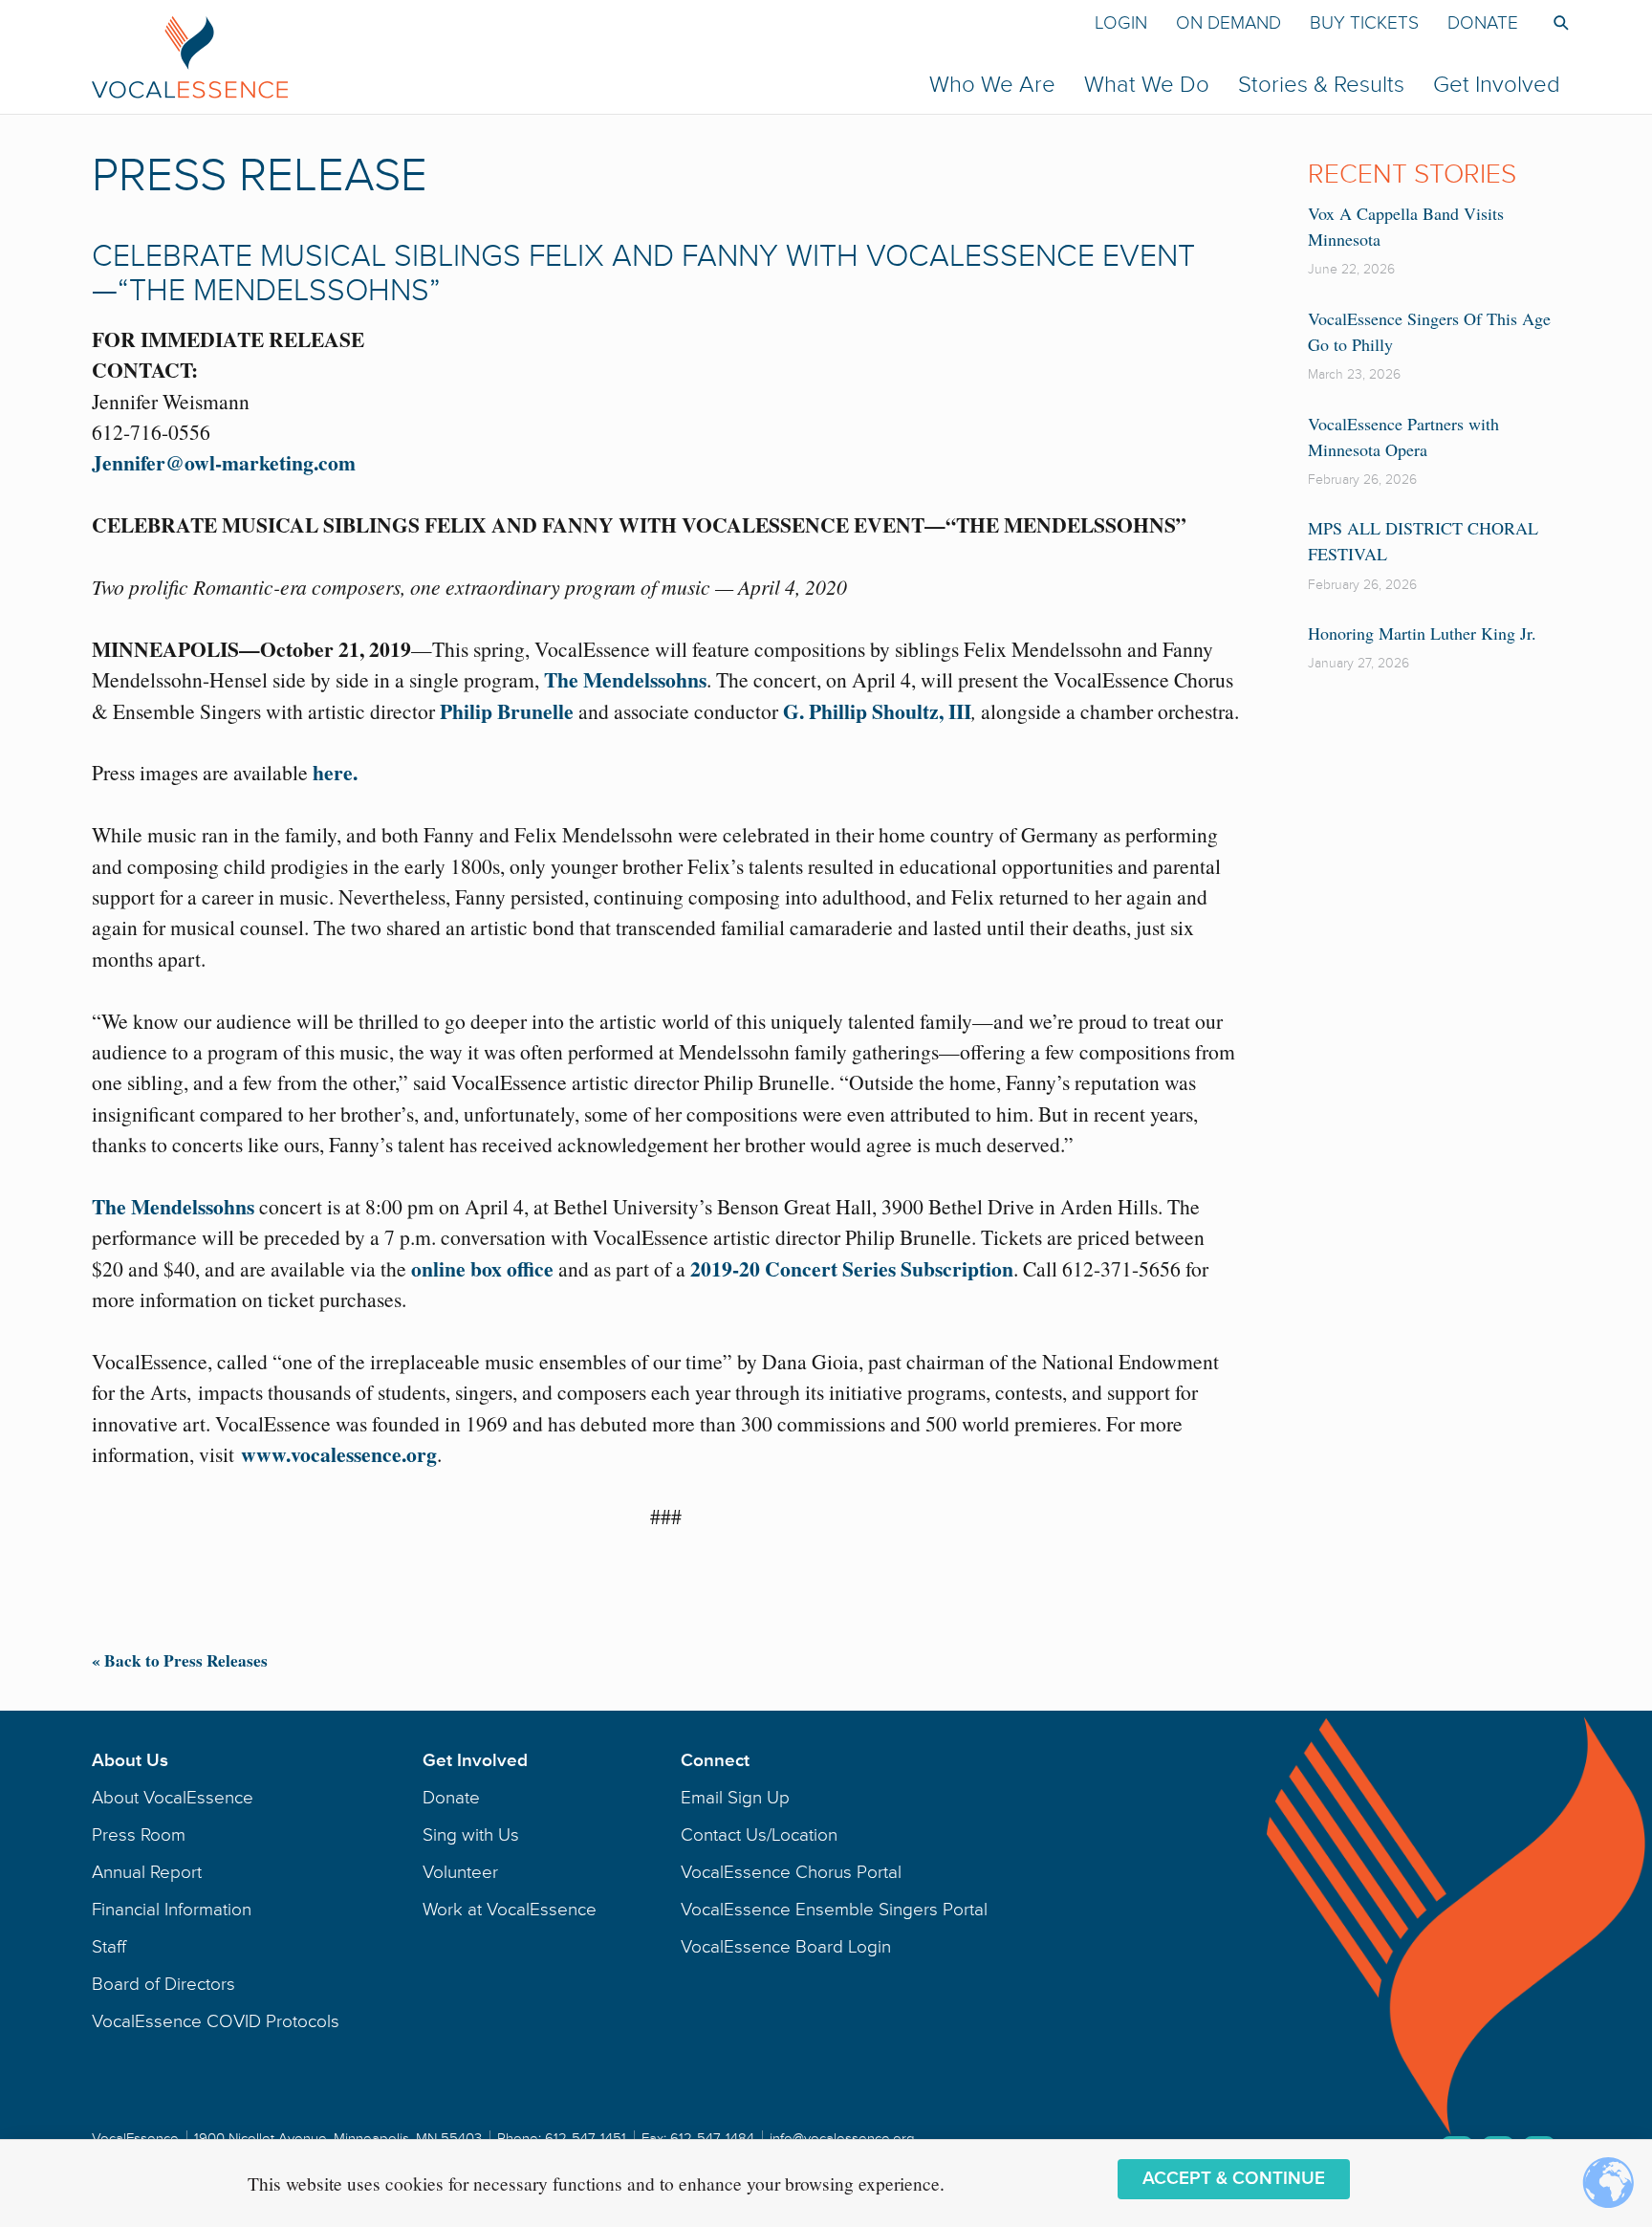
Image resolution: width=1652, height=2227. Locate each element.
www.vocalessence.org (339, 1454)
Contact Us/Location (759, 1835)
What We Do (1147, 85)
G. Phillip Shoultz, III (877, 711)
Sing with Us (471, 1835)
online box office (482, 1268)
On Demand (1228, 23)
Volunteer (460, 1872)
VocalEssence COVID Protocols (216, 2021)
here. (335, 772)
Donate (1483, 23)
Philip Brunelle (507, 711)
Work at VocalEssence (510, 1910)
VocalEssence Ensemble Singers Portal (834, 1910)
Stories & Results (1321, 85)
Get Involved (1497, 85)
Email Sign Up (735, 1798)
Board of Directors (163, 1984)
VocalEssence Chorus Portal (791, 1872)
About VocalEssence (173, 1798)
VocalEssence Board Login (786, 1947)
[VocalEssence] (505, 56)
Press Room (139, 1835)
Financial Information (172, 1910)
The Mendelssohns (625, 679)
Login (1121, 23)
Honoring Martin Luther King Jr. (1422, 633)
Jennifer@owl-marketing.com (224, 462)
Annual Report (147, 1872)
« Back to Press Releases (180, 1660)
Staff (109, 1947)
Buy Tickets (1364, 23)
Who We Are (992, 85)
